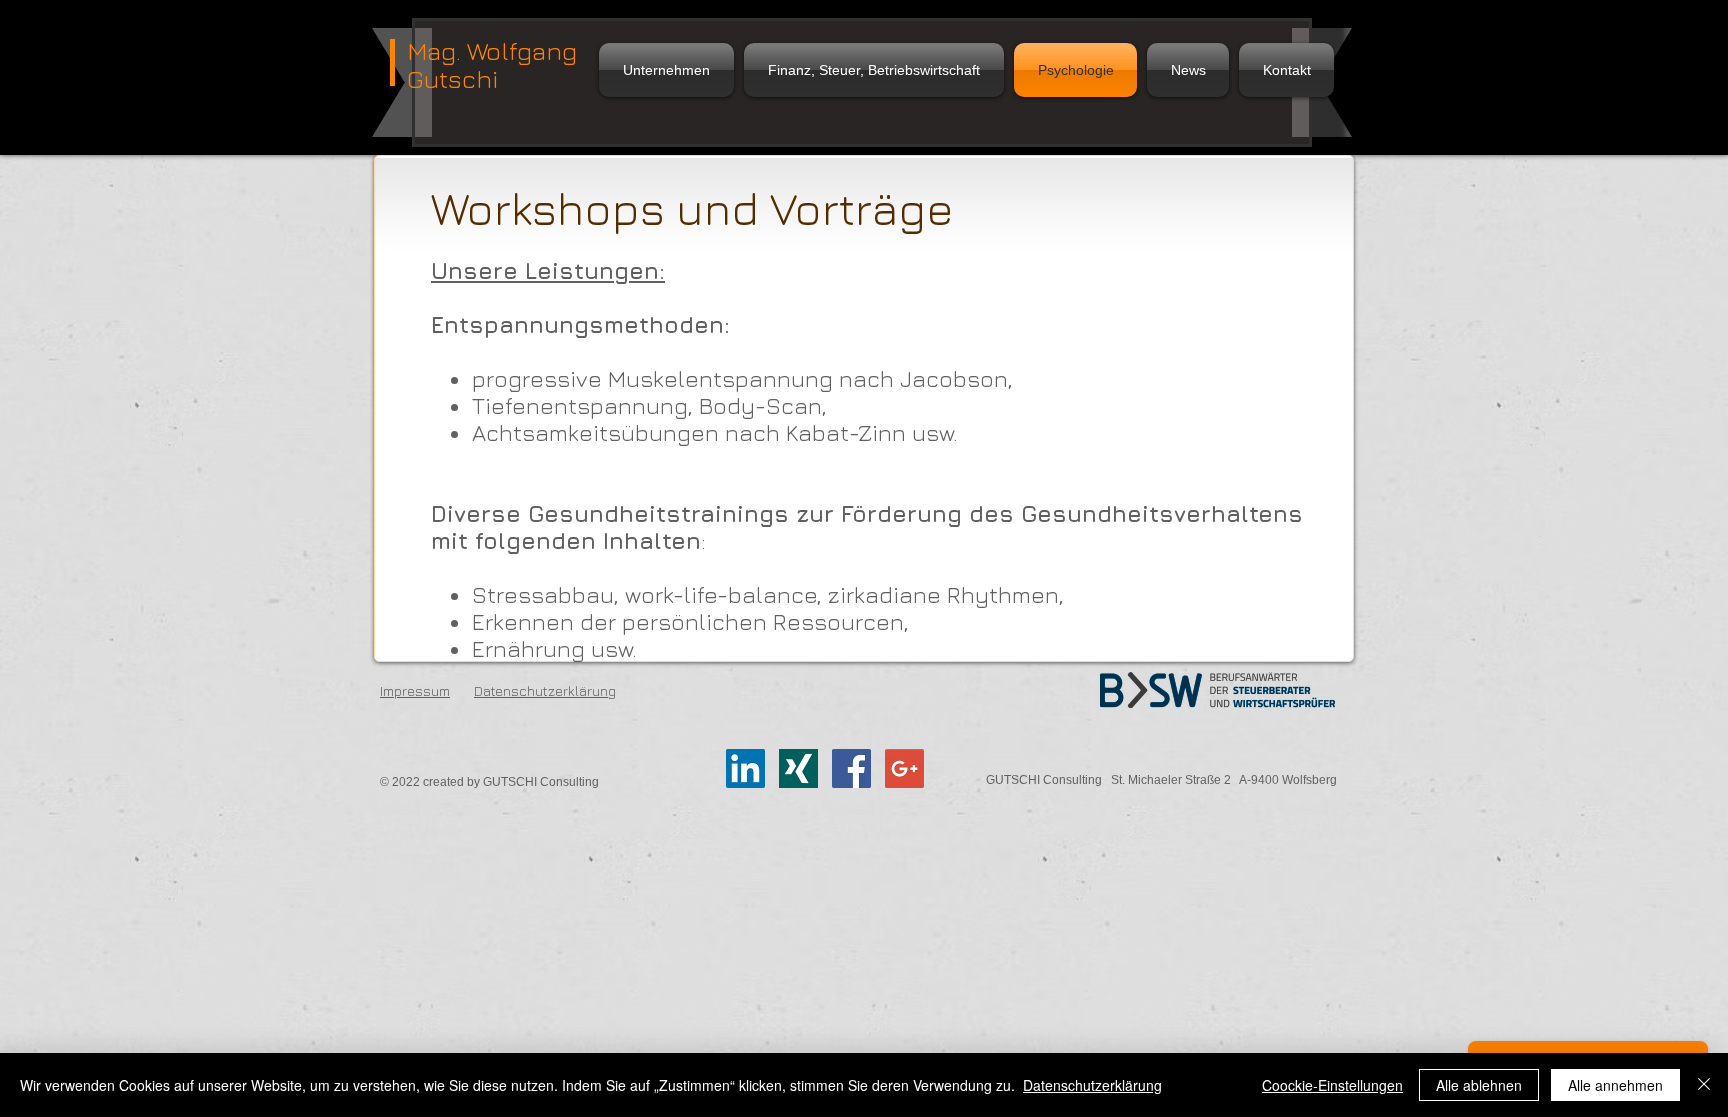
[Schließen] (1704, 1085)
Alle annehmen (1615, 1085)
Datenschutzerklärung (1092, 1085)
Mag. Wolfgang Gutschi (492, 64)
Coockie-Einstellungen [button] (1332, 1085)
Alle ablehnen (1479, 1085)
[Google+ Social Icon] (904, 768)
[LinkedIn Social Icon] (745, 768)
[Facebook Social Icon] (851, 768)
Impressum (415, 690)
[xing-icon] (798, 768)
